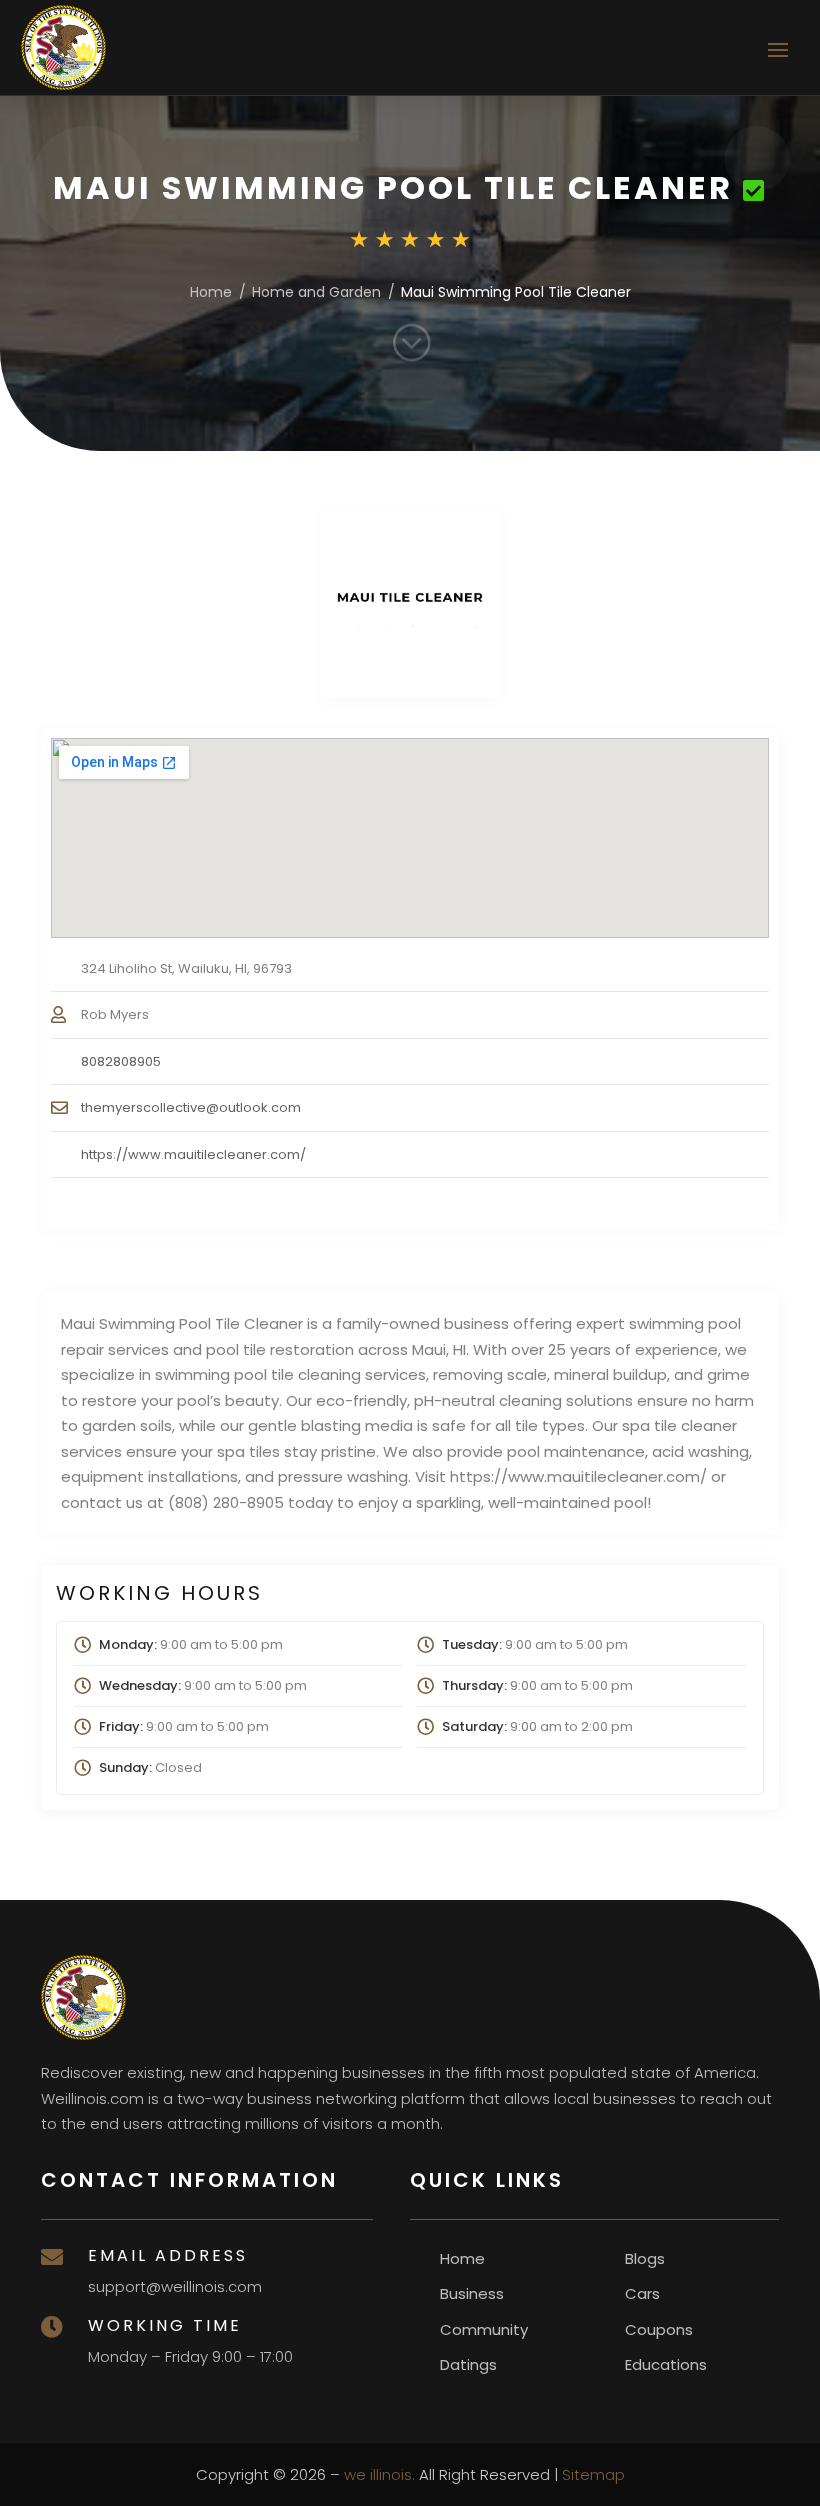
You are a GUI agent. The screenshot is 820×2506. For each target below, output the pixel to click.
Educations (666, 2364)
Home (211, 292)
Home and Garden (316, 292)
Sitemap (593, 2474)
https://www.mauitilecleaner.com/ (193, 1154)
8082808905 (121, 1061)
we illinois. (379, 2474)
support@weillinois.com (175, 2286)
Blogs (645, 2258)
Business (472, 2293)
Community (484, 2329)
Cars (642, 2293)
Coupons (659, 2329)
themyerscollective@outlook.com (191, 1107)
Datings (468, 2364)
